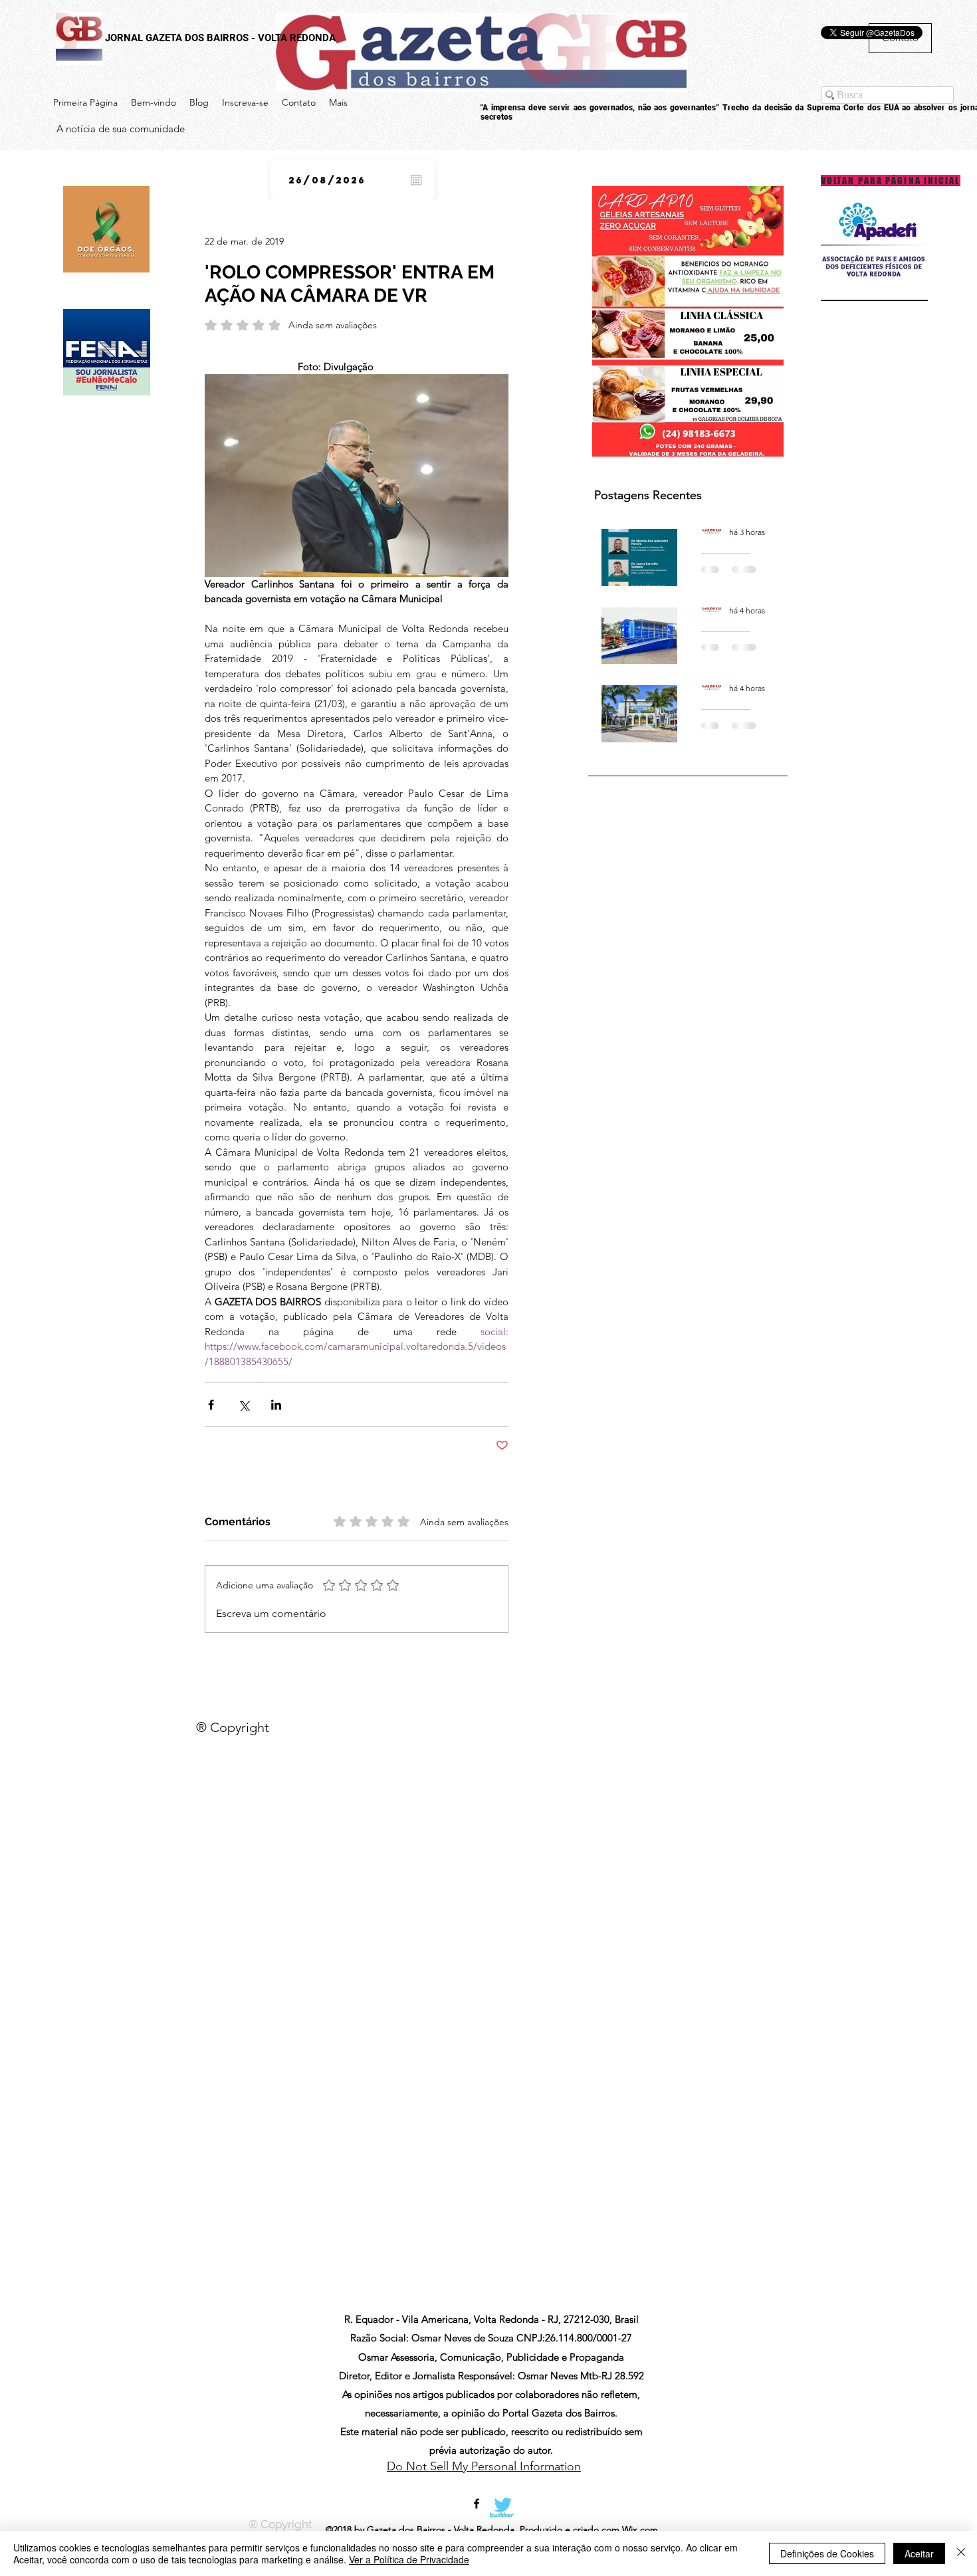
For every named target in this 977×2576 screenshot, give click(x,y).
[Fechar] (961, 2553)
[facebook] (477, 2504)
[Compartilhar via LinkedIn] (276, 1405)
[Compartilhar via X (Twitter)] (244, 1405)
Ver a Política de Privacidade (409, 2559)
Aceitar (919, 2553)
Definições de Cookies (827, 2553)
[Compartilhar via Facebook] (211, 1405)
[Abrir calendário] (416, 180)
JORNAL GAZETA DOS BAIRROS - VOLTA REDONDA (220, 38)
